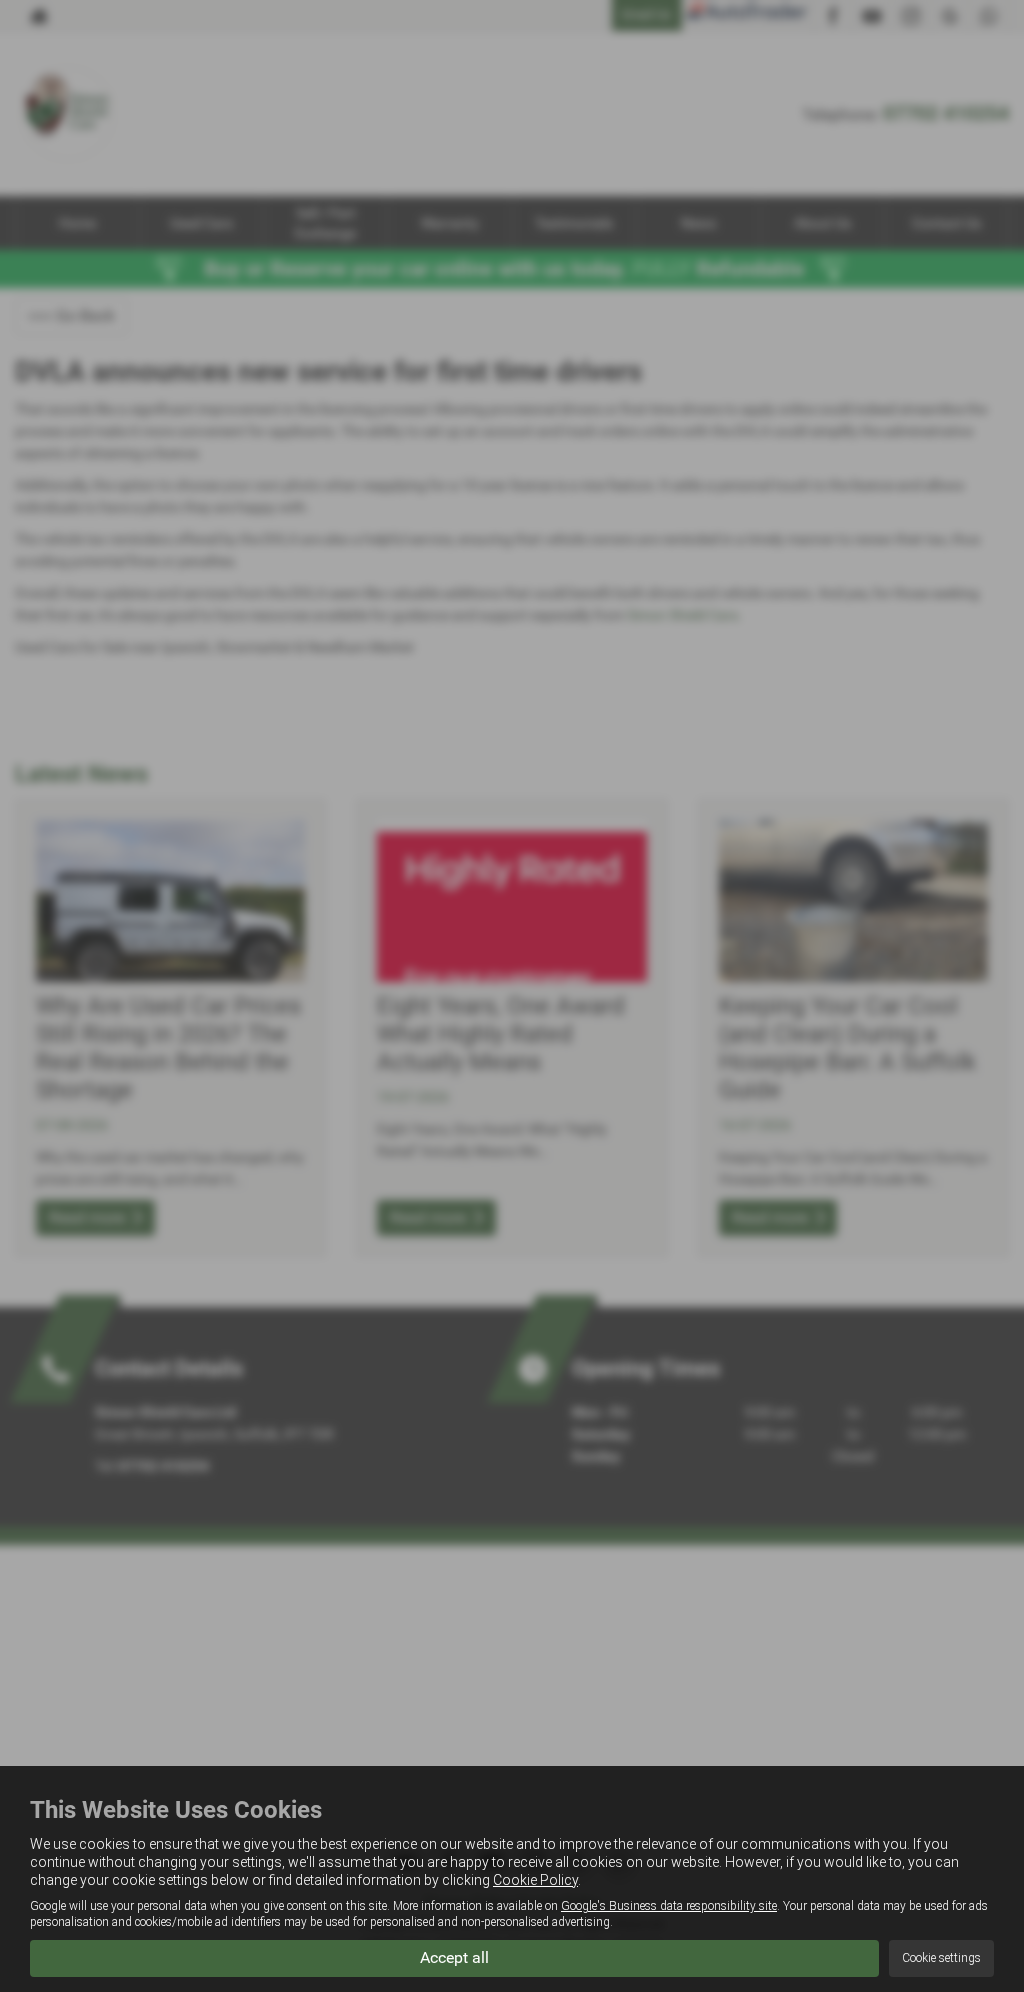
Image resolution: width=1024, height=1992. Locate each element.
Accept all (454, 1957)
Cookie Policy (535, 1880)
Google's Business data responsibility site (669, 1906)
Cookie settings (941, 1958)
